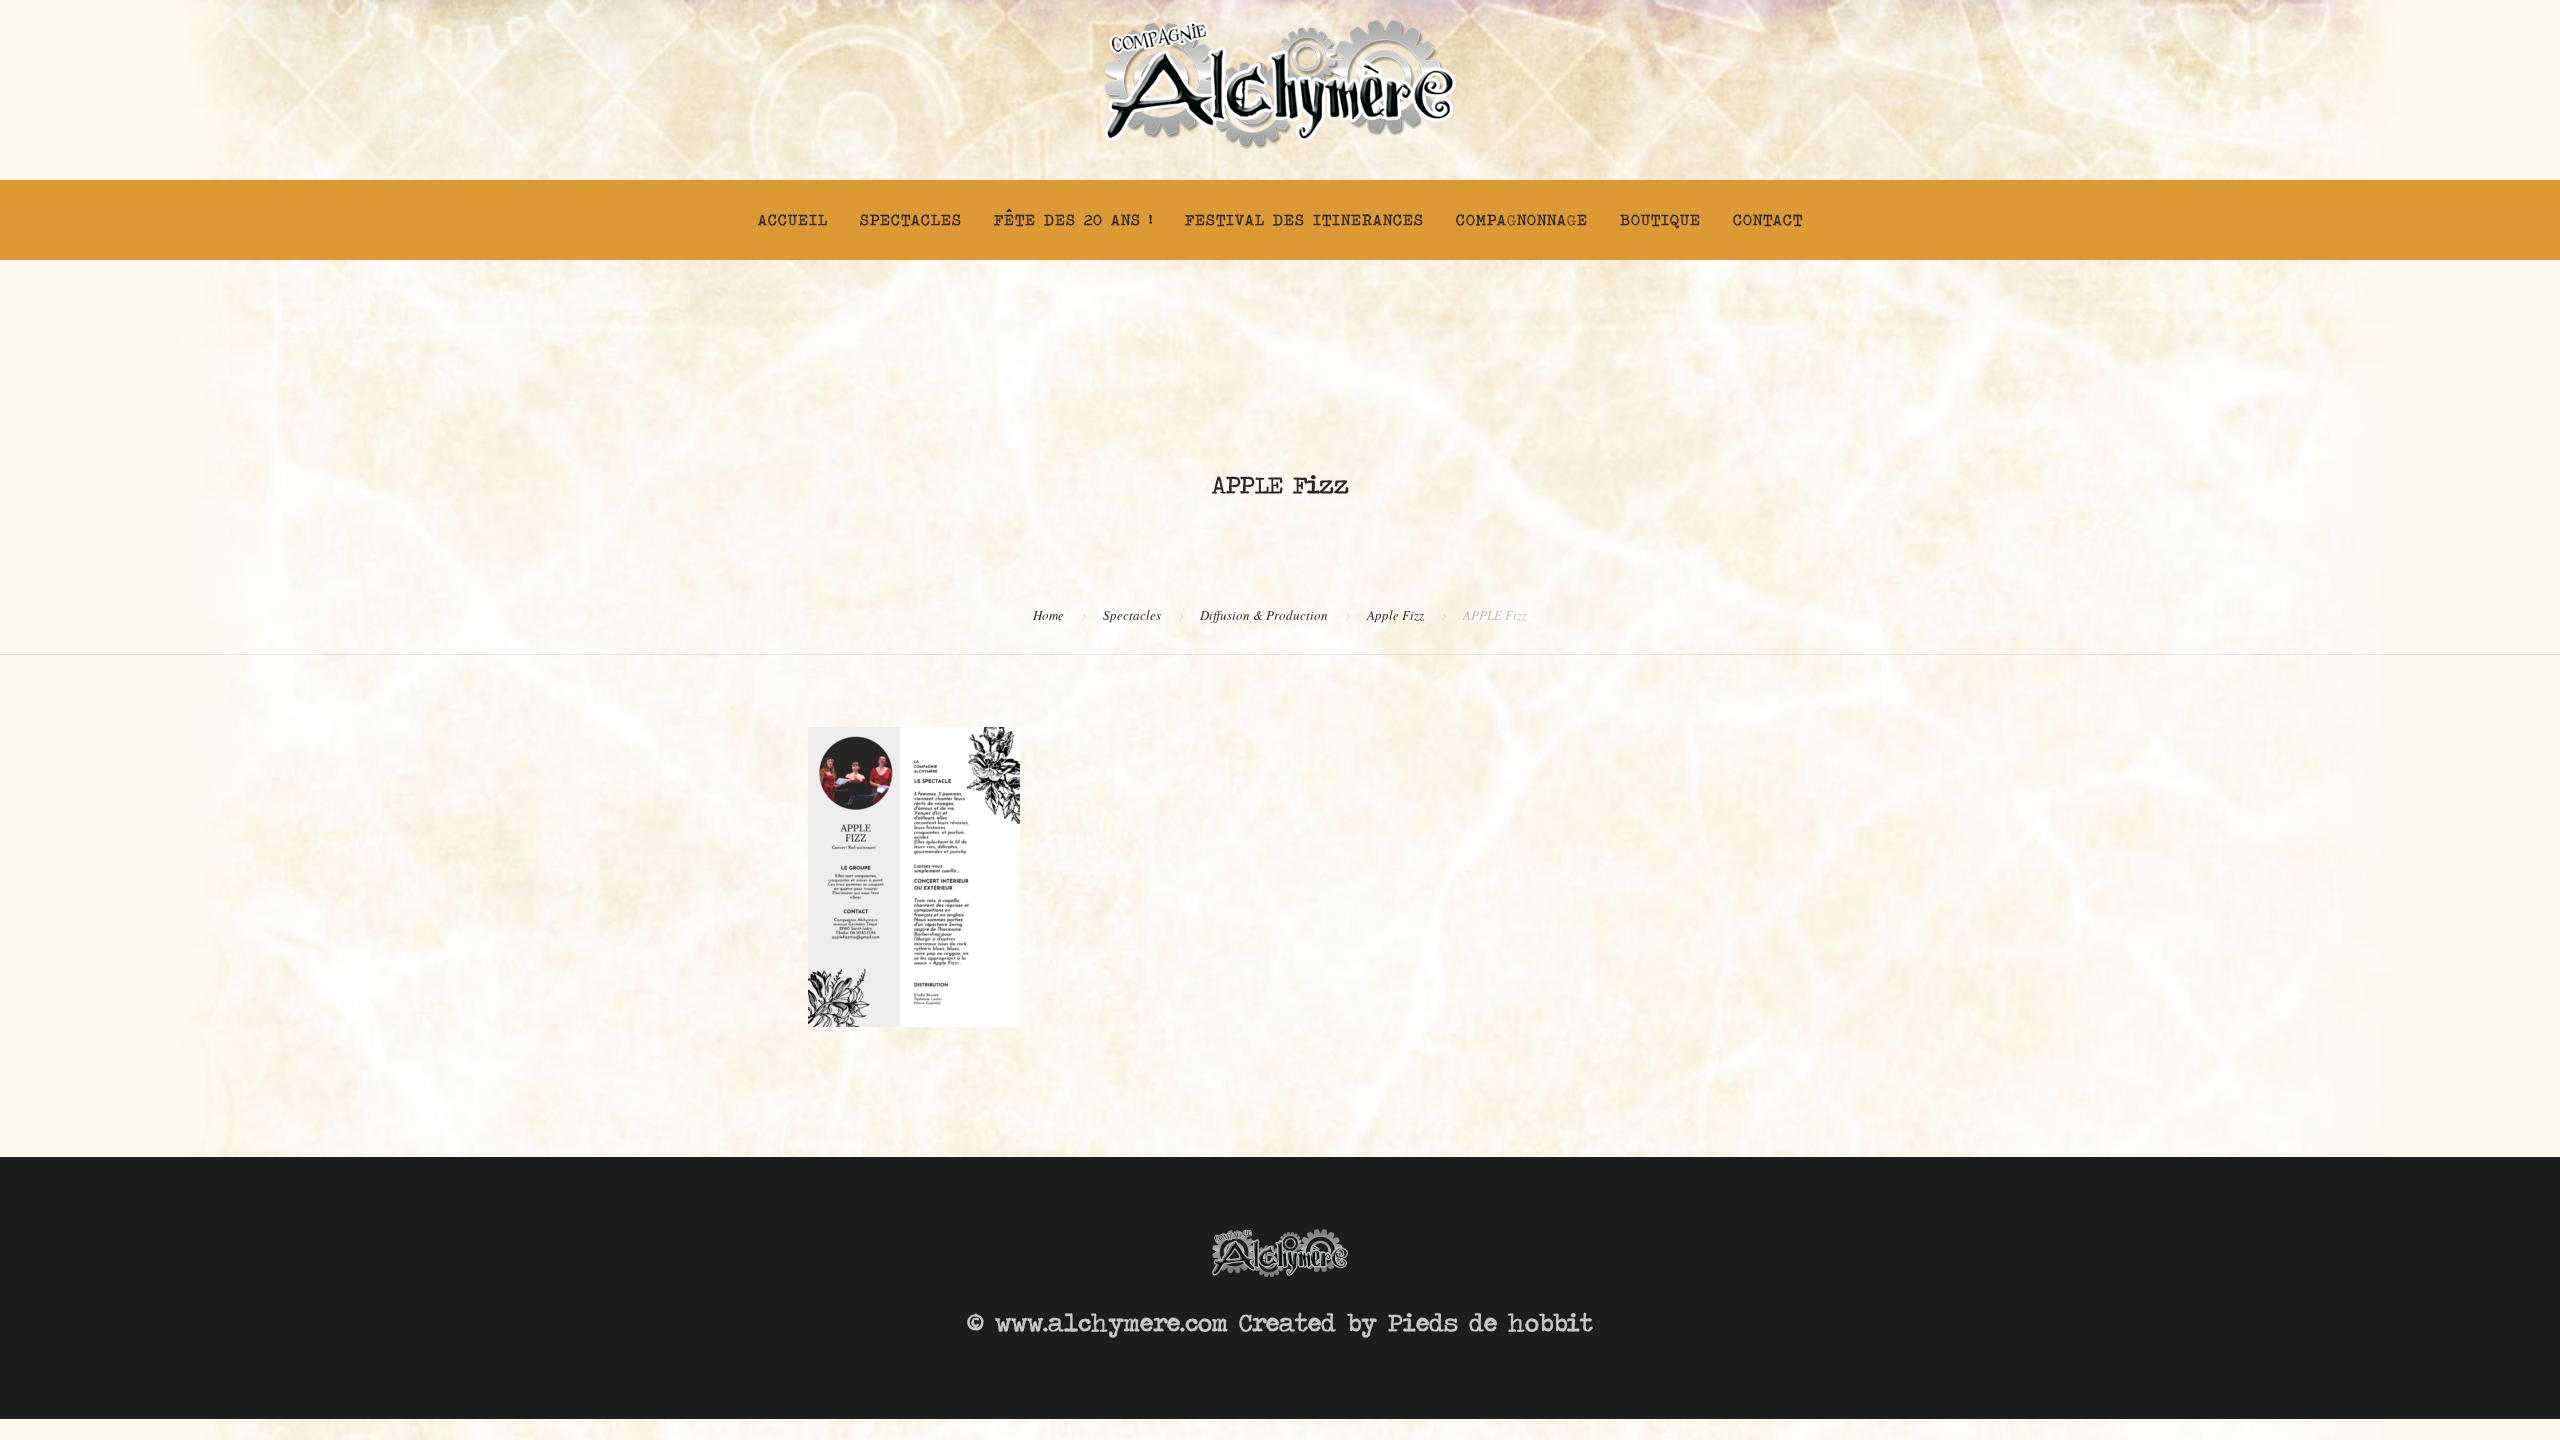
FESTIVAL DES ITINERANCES (1304, 219)
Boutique (1660, 219)
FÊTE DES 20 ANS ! (1073, 219)
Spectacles (911, 219)
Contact (1768, 219)
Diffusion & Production (1264, 615)
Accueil (793, 219)
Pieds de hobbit (1490, 1322)
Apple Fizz (1395, 615)
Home (1048, 615)
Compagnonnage (1522, 219)
